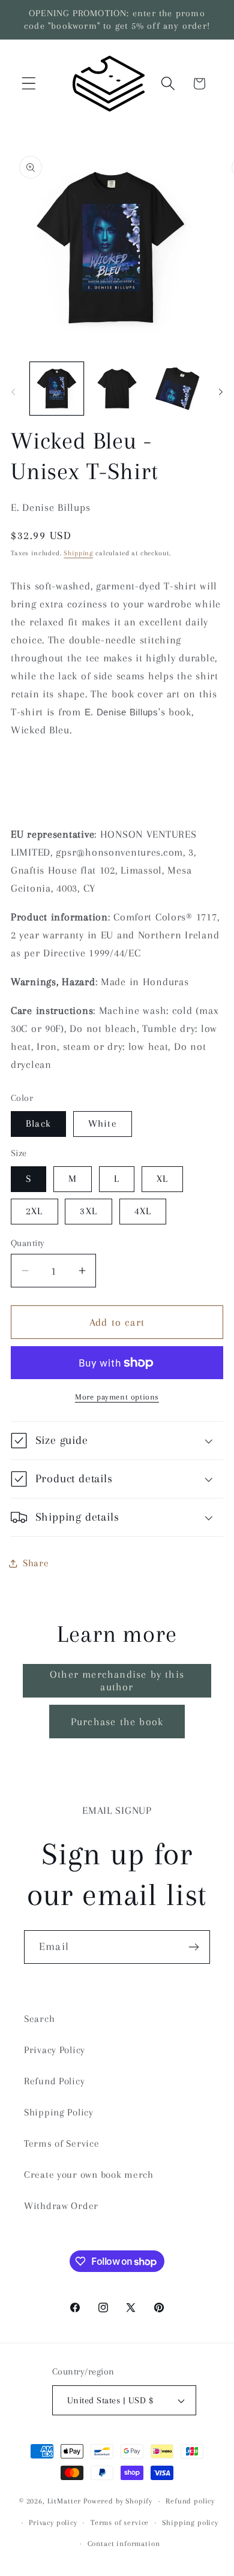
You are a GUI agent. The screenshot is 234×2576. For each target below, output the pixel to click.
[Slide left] (13, 392)
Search (39, 2019)
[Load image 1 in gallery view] (57, 389)
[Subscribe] (193, 1947)
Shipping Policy (59, 2112)
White (103, 1123)
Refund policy (190, 2501)
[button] (29, 84)
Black (38, 1123)
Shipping (78, 553)
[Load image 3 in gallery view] (117, 389)
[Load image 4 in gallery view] (177, 389)
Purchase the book (117, 1722)
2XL (34, 1211)
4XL (143, 1211)
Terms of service (120, 2523)
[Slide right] (221, 392)
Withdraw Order (61, 2206)
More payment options (117, 1397)
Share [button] (36, 1563)
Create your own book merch (89, 2175)
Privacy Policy (55, 2050)
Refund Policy (54, 2081)
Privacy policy (53, 2523)
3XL (88, 1211)
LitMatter (64, 2501)
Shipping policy (190, 2523)
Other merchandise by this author (117, 1680)
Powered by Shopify (118, 2501)
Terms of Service (62, 2143)
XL (162, 1179)
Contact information (124, 2544)
